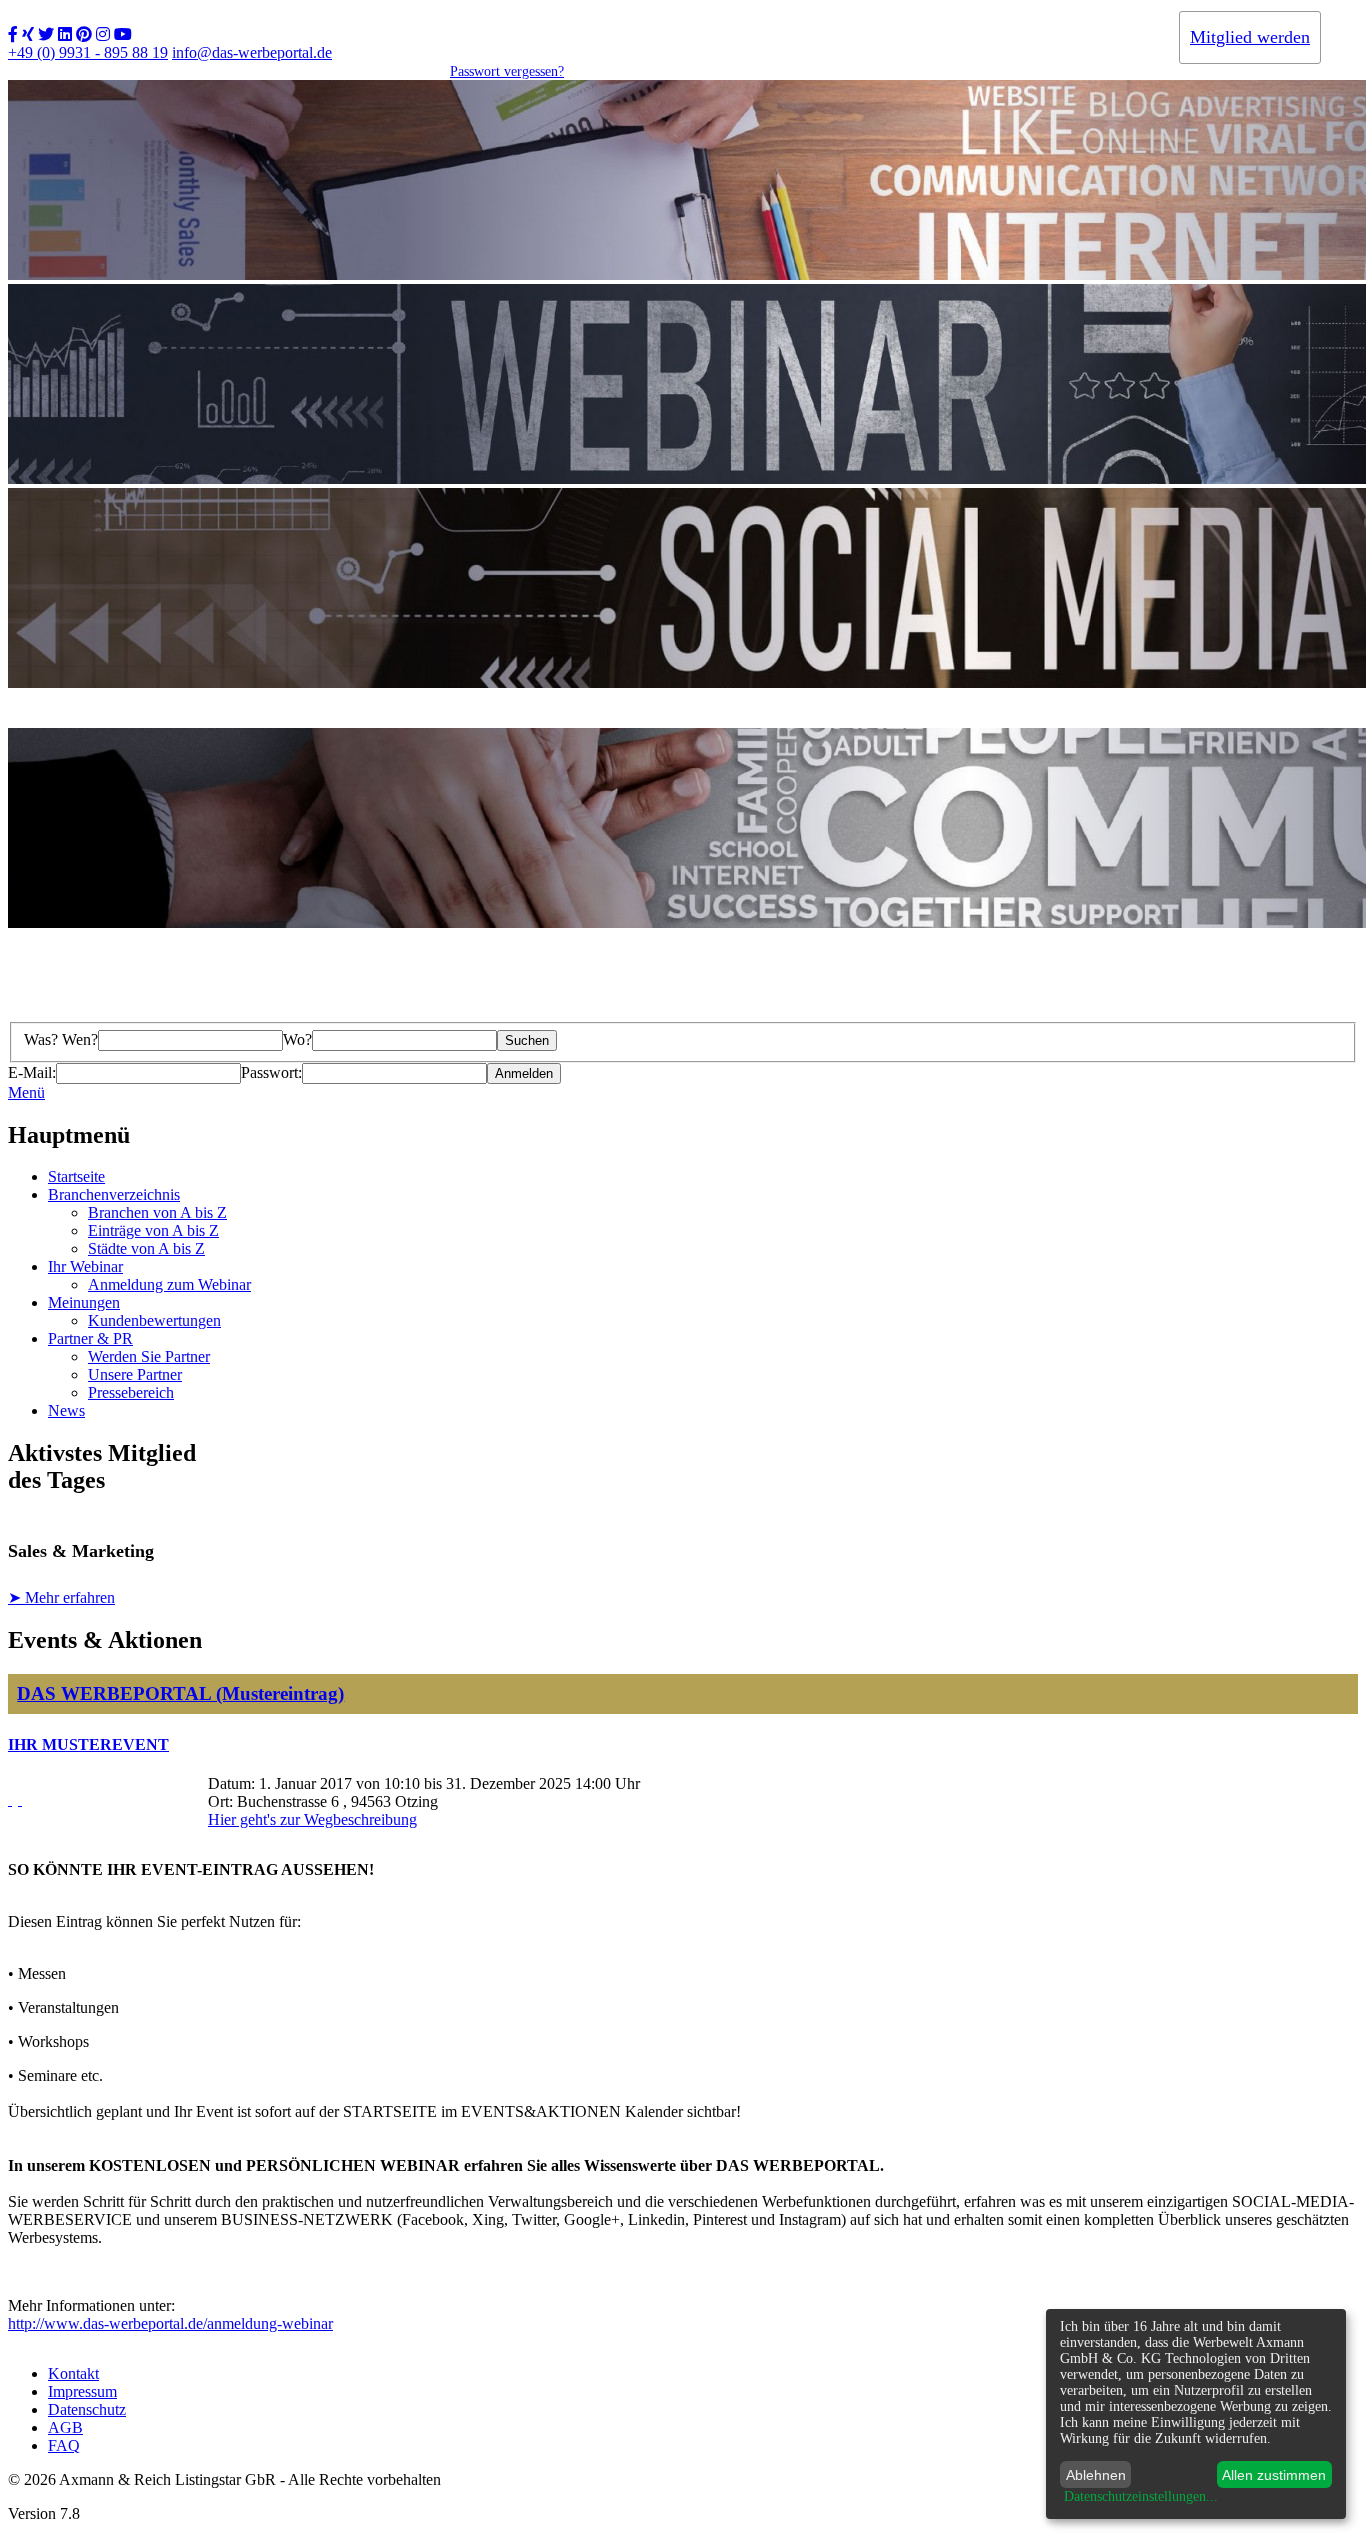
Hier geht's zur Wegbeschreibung (312, 1819)
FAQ (64, 2445)
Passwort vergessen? (507, 71)
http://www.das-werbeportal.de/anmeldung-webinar (170, 2323)
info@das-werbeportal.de (252, 52)
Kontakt (73, 2373)
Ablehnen (1096, 2475)
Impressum (82, 2391)
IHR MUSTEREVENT (88, 1744)
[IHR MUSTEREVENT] (10, 1799)
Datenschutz (87, 2409)
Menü (26, 1092)
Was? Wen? (61, 1039)
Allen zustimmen (1274, 2475)
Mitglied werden (1250, 37)
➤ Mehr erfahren (61, 1597)
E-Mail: (32, 1072)
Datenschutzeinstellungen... (1141, 2496)
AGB (65, 2427)
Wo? (297, 1039)
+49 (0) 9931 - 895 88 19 (88, 52)
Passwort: (271, 1072)
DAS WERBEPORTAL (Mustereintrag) (180, 1693)
